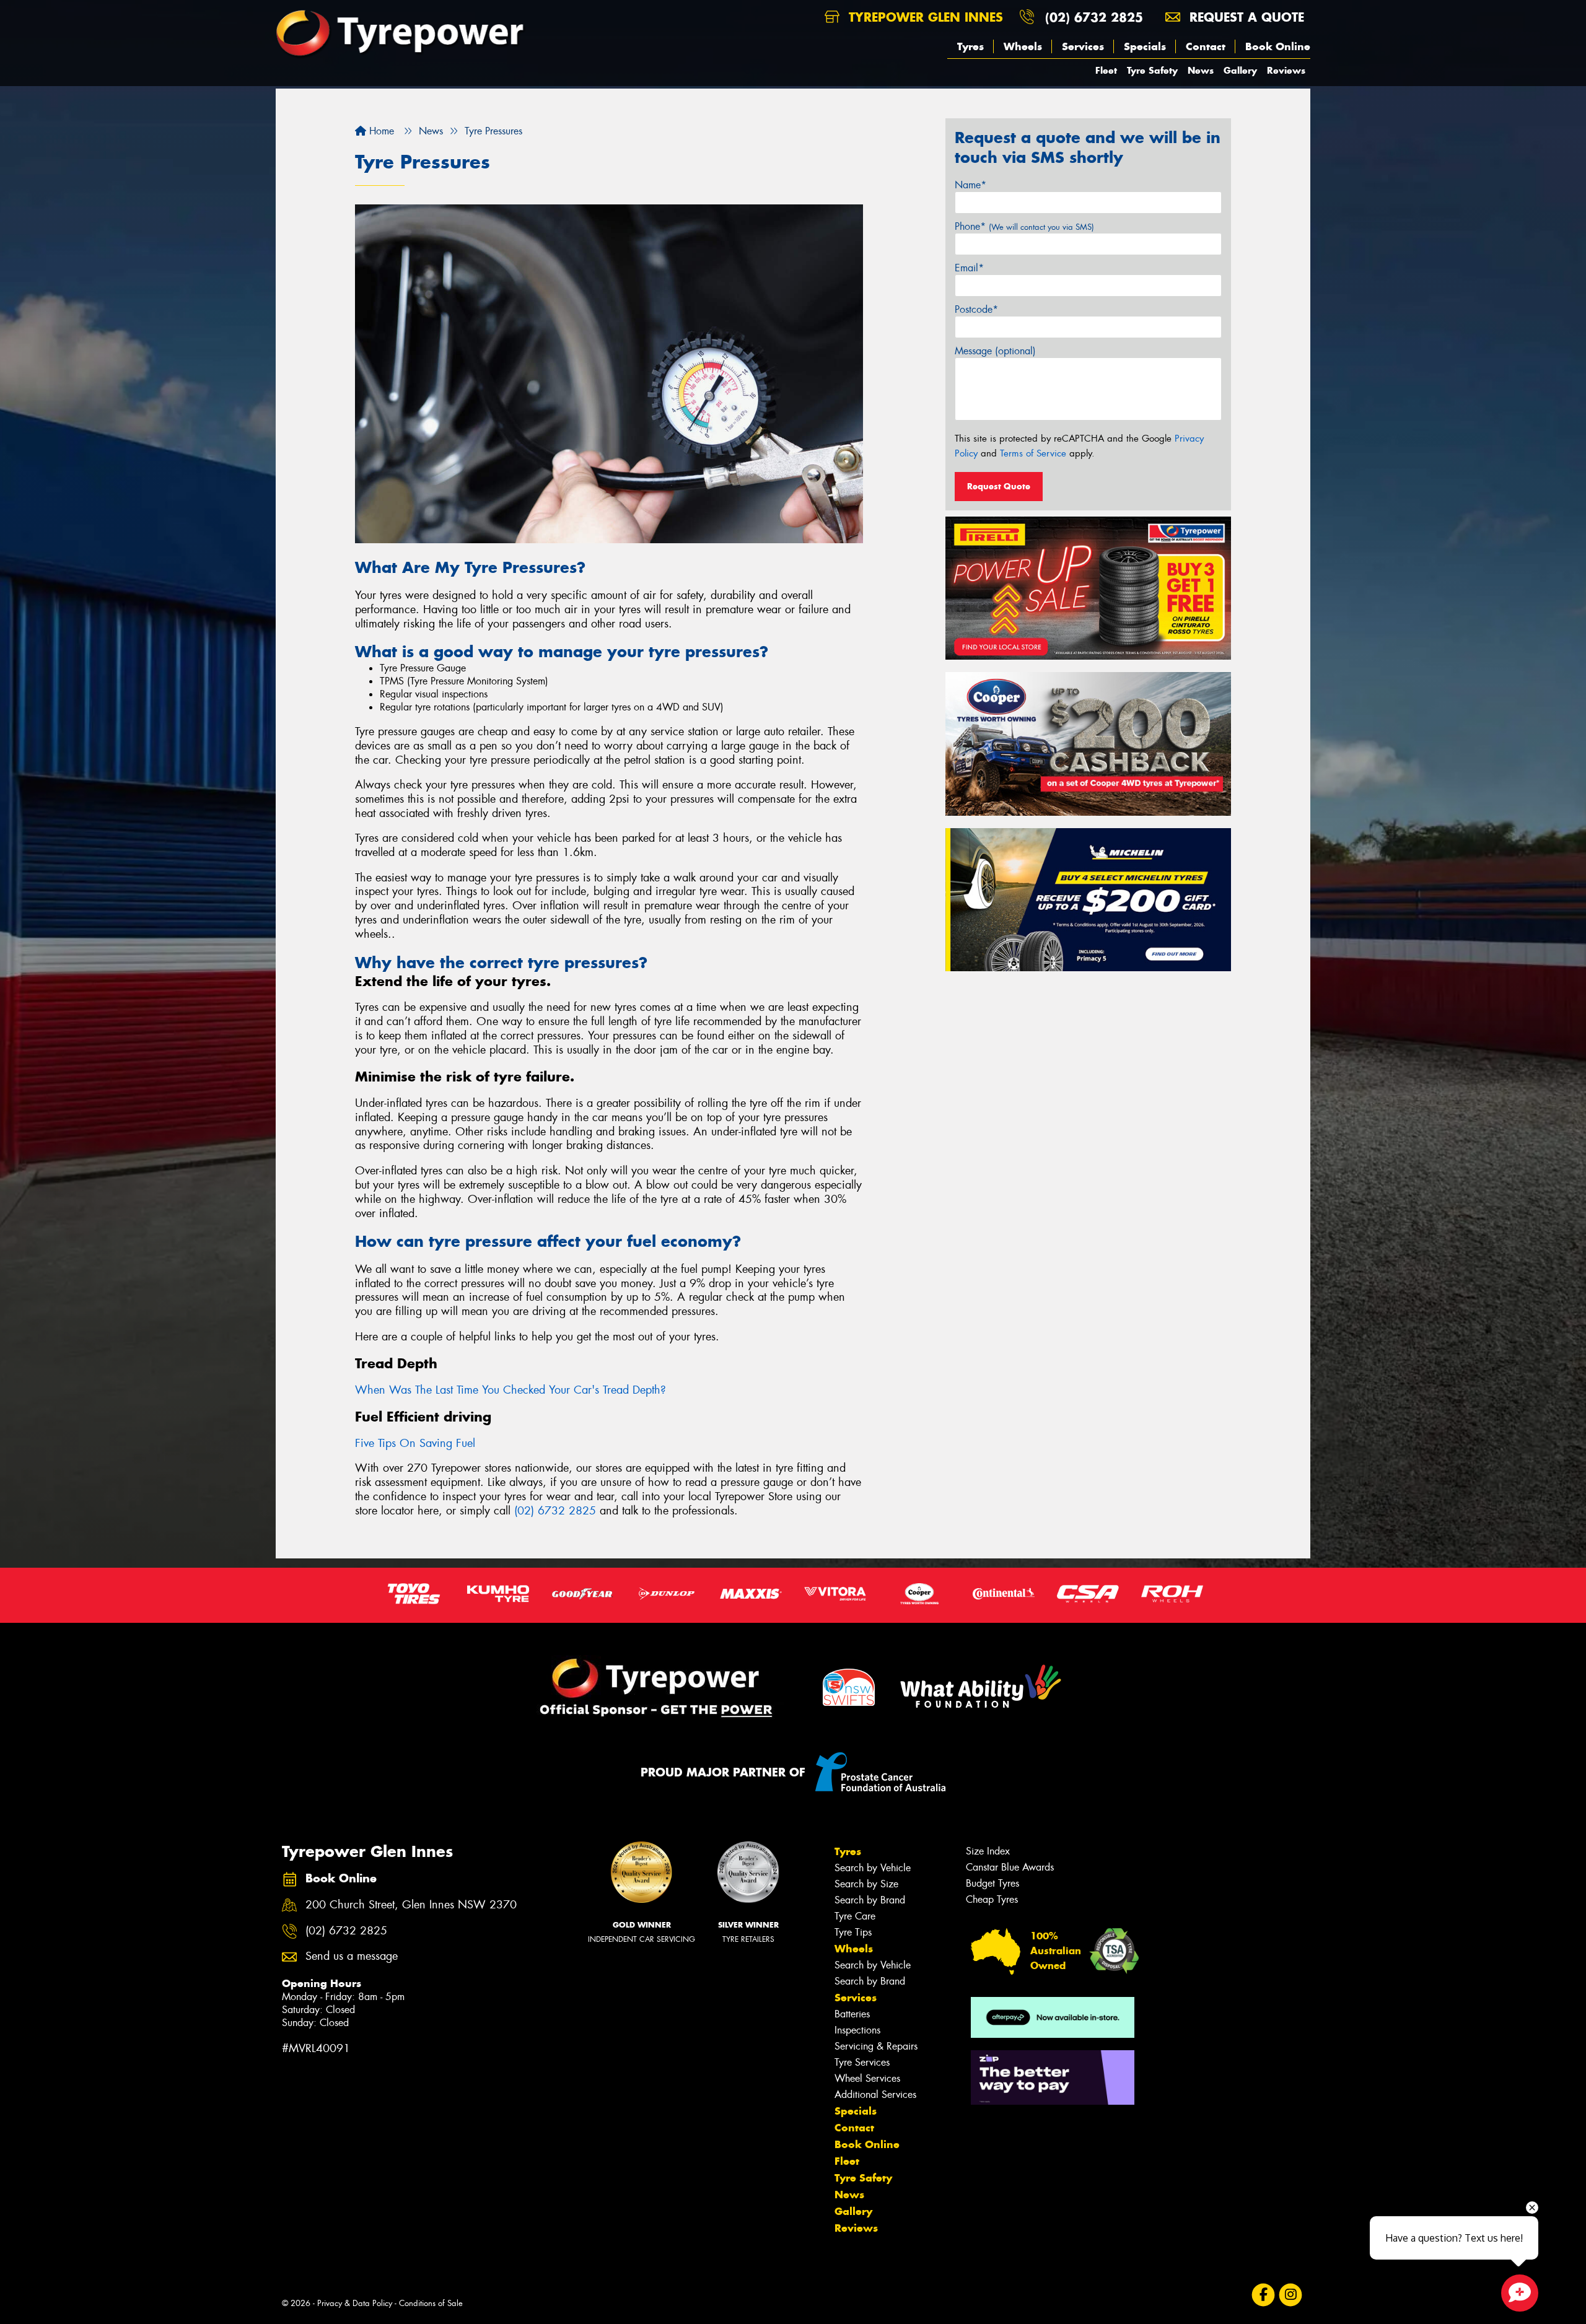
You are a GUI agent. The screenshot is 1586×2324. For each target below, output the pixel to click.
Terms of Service (1033, 453)
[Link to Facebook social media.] (1264, 2295)
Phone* (1024, 226)
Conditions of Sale (431, 2303)
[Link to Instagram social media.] (1291, 2295)
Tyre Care (855, 1916)
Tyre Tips (853, 1932)
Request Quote (999, 486)
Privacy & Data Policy (355, 2303)
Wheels (1023, 46)
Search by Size (866, 1884)
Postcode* (976, 309)
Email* (969, 268)
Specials (1145, 46)
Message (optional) (995, 351)
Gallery (1240, 70)
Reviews (1286, 70)
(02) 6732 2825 (1094, 17)
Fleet (1106, 70)
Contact (1206, 46)
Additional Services (875, 2095)
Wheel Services (867, 2078)
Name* (970, 185)
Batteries (852, 2014)
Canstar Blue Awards (1010, 1867)
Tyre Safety (1152, 70)
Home (380, 131)
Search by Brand (870, 1900)
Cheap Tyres (992, 1899)
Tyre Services (862, 2062)
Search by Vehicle (873, 1868)
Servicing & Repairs (876, 2046)
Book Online (1278, 46)
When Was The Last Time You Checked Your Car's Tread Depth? (510, 1390)
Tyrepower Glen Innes (924, 17)
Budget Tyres (992, 1883)
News (1201, 70)
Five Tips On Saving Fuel (415, 1443)
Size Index (988, 1851)
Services (1083, 46)
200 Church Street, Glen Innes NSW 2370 (411, 1905)
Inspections (857, 2030)
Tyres (970, 46)
